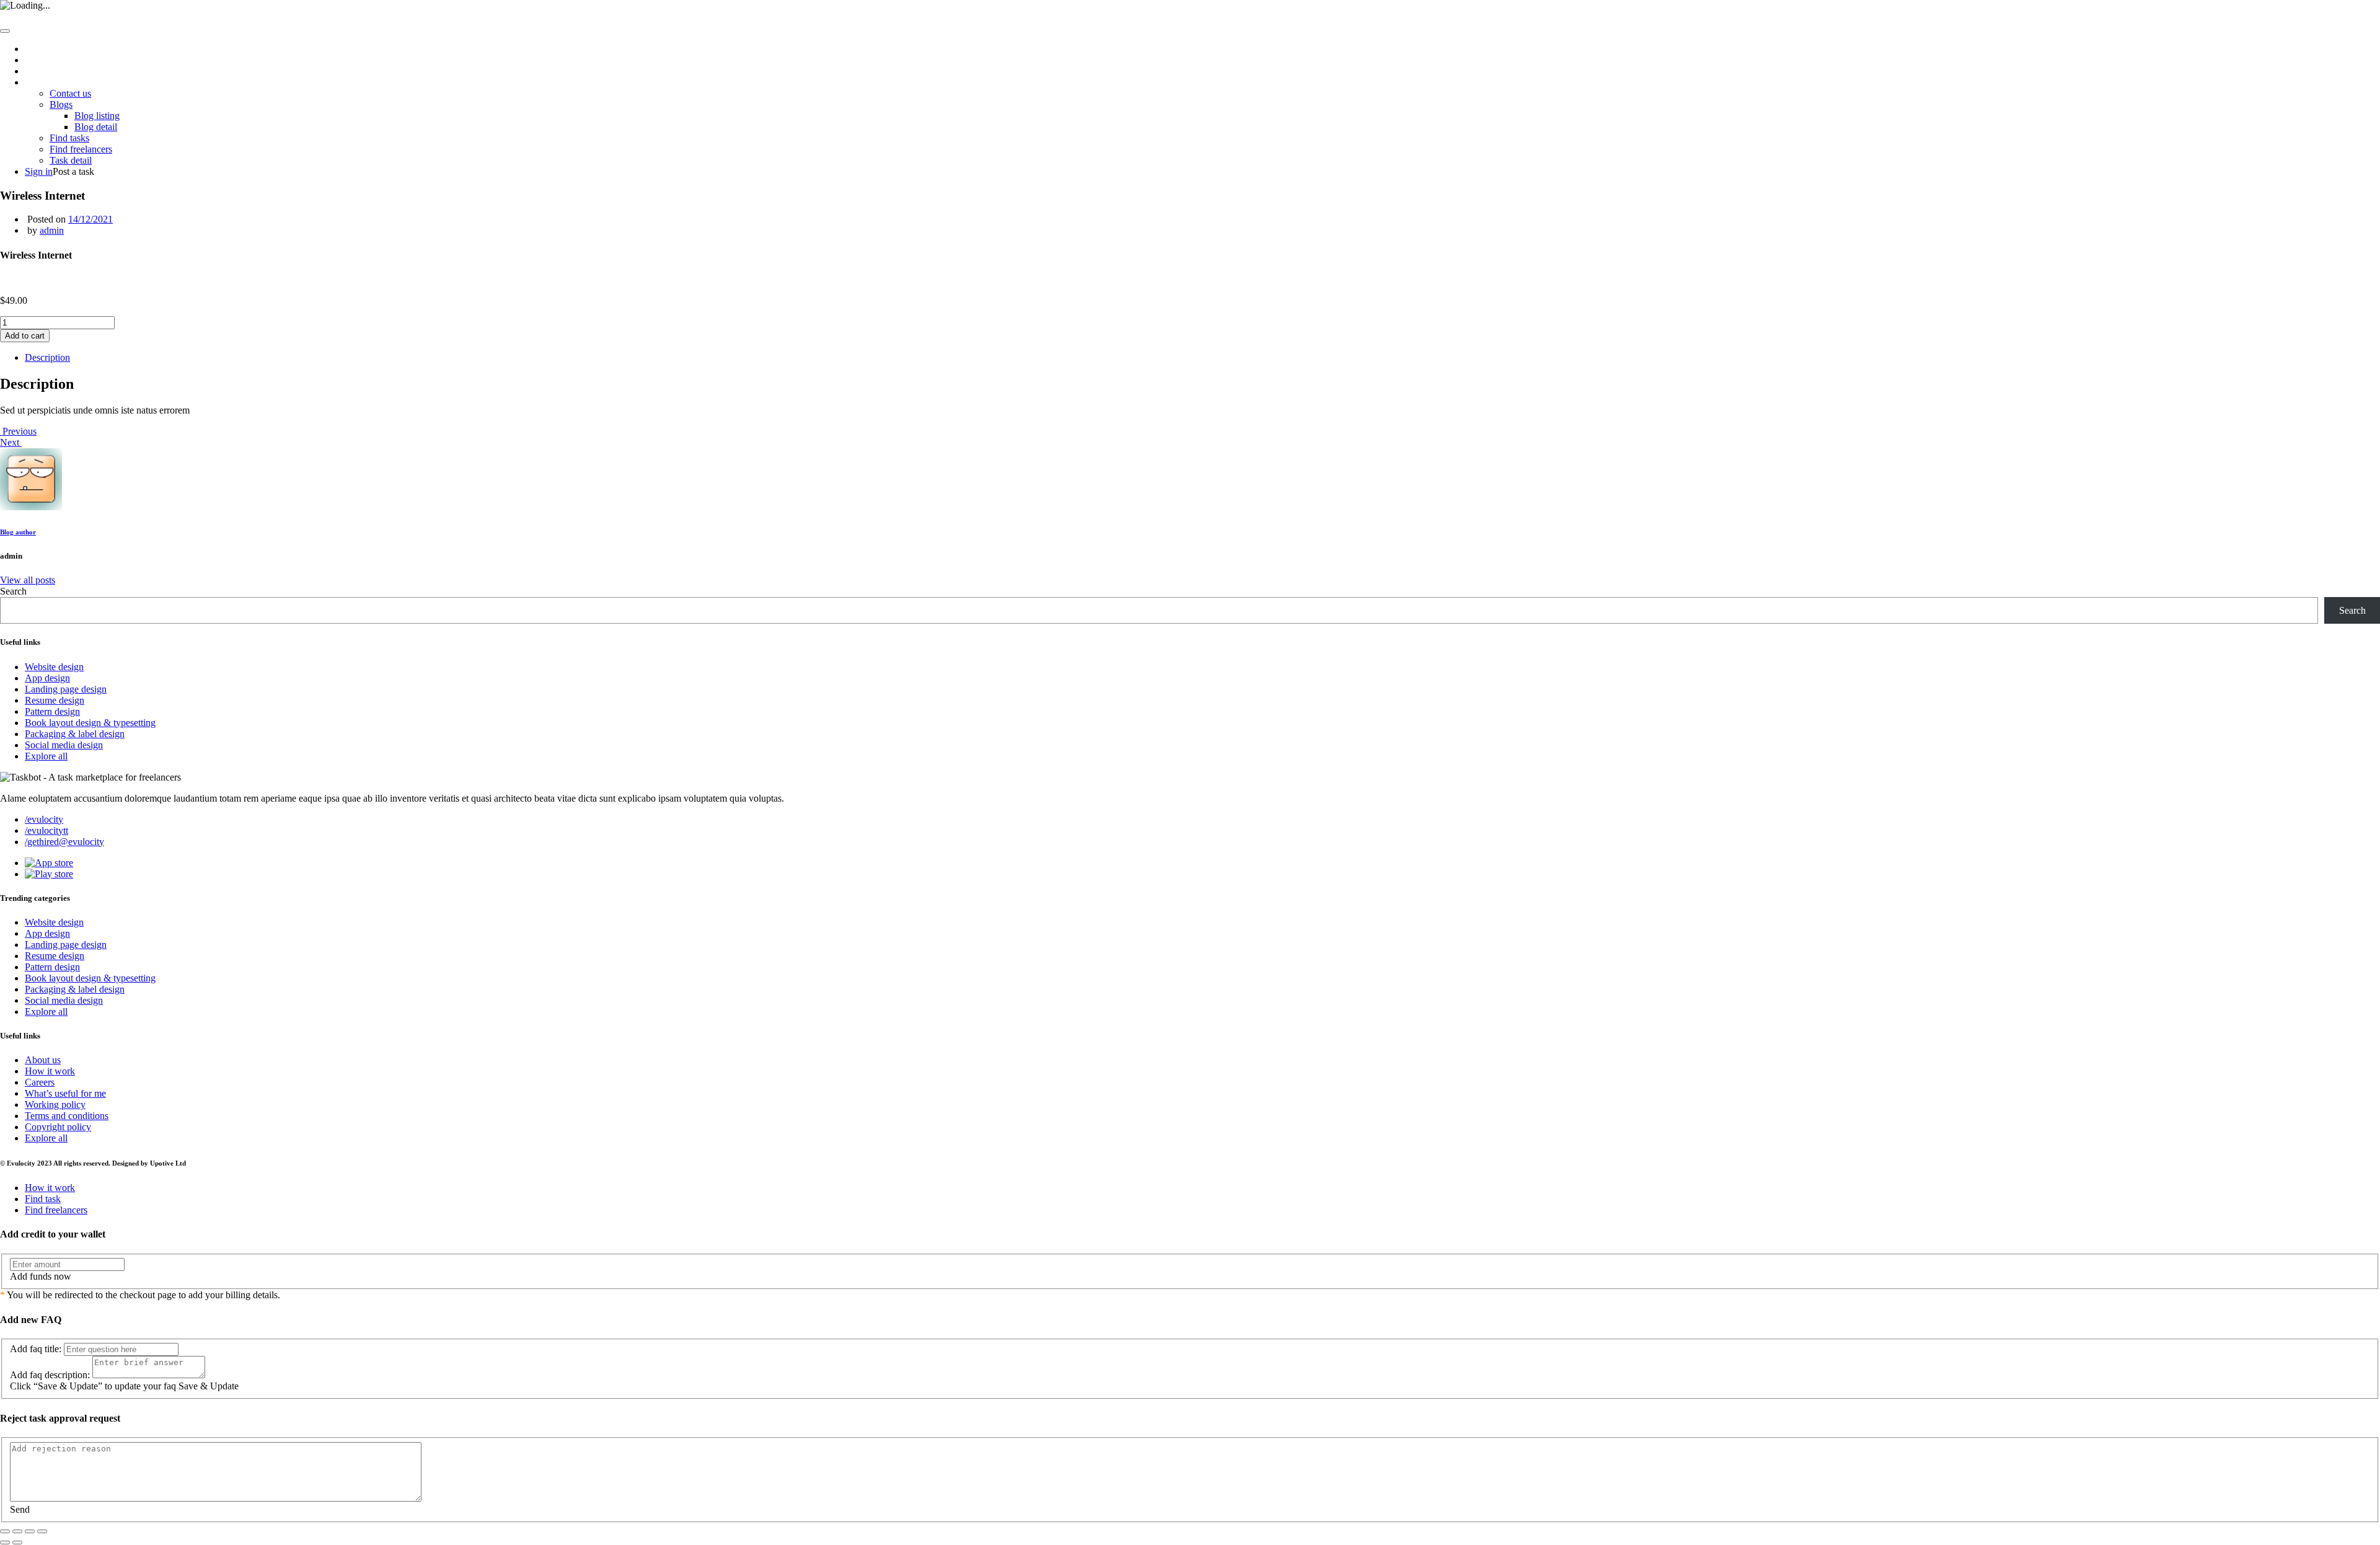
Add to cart (25, 336)
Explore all (46, 756)
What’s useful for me (65, 1093)
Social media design (64, 745)
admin (52, 230)
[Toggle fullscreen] (30, 1531)
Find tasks (69, 138)
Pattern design (52, 711)
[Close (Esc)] (5, 1531)
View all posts (28, 580)
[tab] (1202, 358)
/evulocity (44, 819)
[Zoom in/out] (42, 1531)
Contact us (70, 93)
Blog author (18, 532)
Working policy (55, 1105)
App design (47, 678)
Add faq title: (36, 1349)
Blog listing (97, 116)
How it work (50, 71)
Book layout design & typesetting (90, 723)
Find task (43, 1199)
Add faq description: (50, 1375)
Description (47, 357)
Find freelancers (81, 149)
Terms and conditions (67, 1116)
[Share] (17, 1531)
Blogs (61, 104)
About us (43, 60)
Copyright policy (58, 1127)
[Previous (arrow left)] (5, 1543)
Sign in (39, 171)
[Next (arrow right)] (17, 1543)
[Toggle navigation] (5, 31)
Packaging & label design (75, 734)
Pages (36, 82)
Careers (40, 1082)
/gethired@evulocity (64, 842)
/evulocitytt (46, 830)
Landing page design (66, 689)
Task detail (71, 160)
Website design (54, 667)
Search (13, 591)
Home (37, 49)
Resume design (55, 700)
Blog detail (96, 127)
